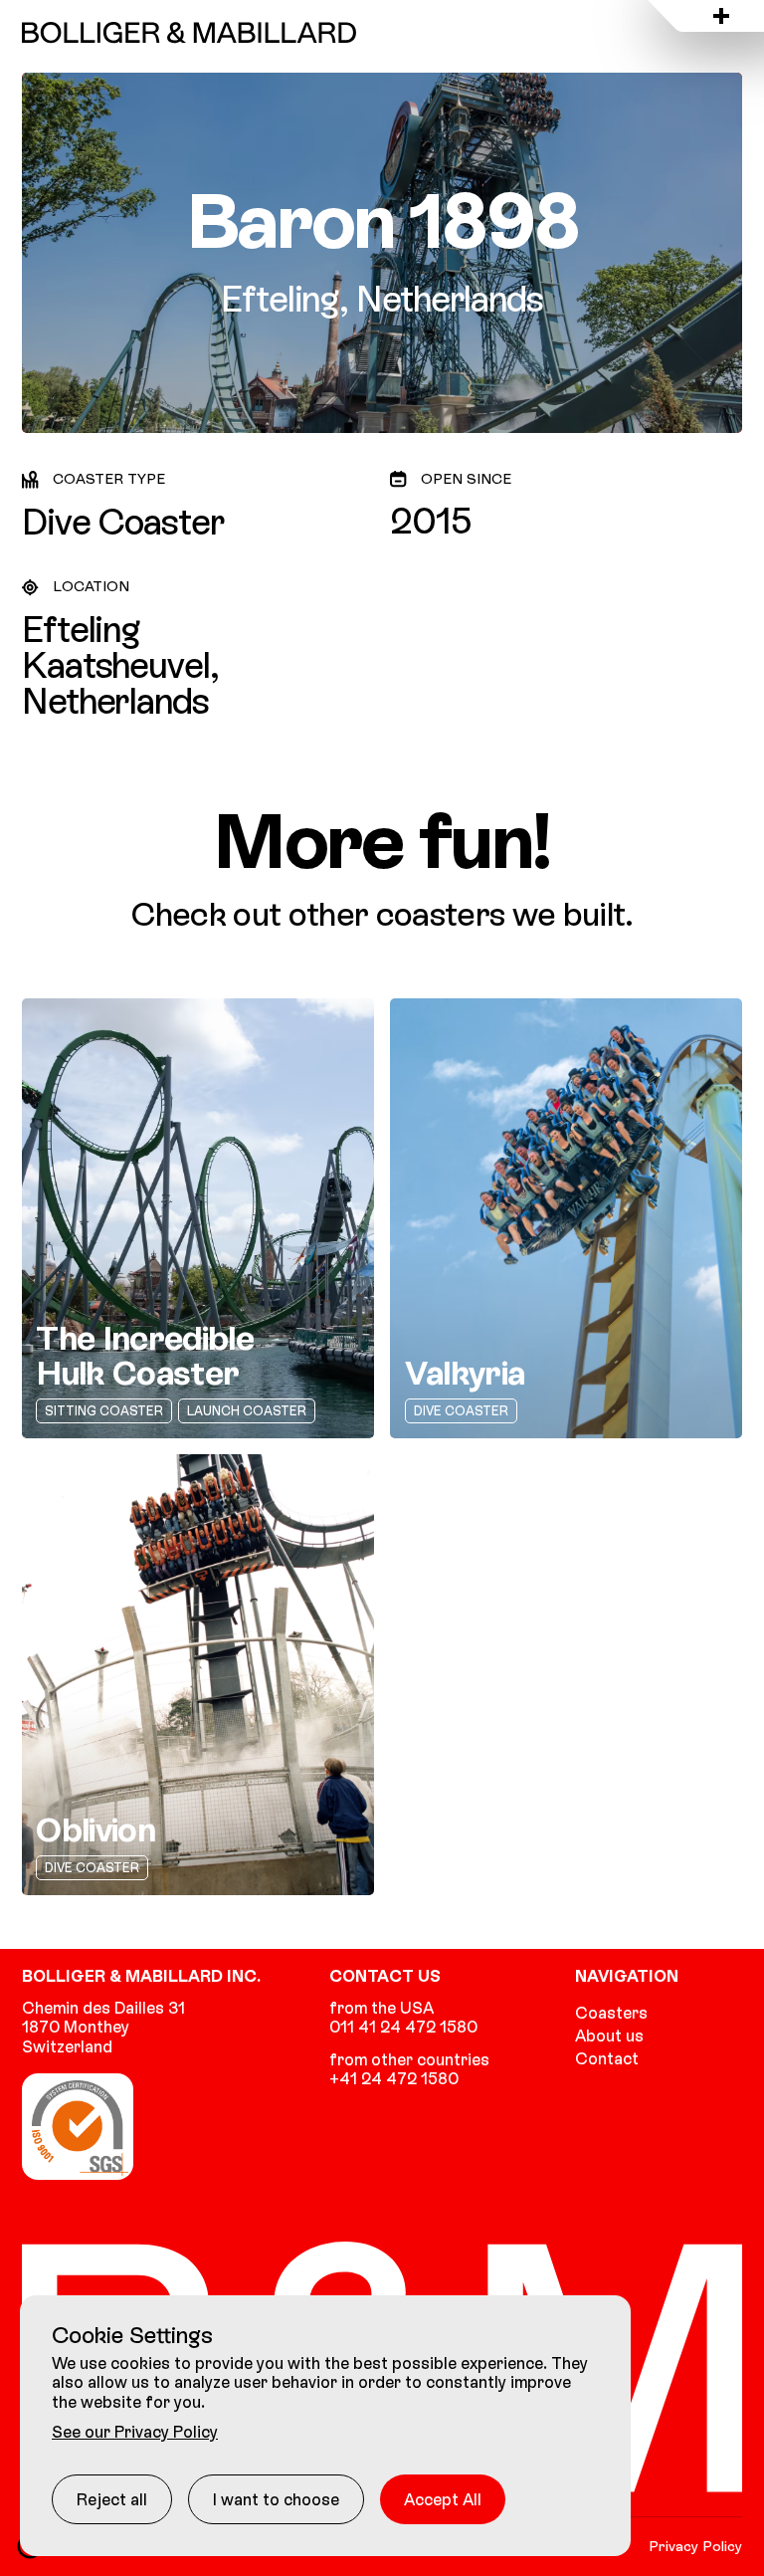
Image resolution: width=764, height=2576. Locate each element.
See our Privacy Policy (135, 2432)
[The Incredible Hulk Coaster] (198, 1218)
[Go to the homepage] (189, 32)
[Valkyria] (566, 1218)
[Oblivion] (198, 1674)
